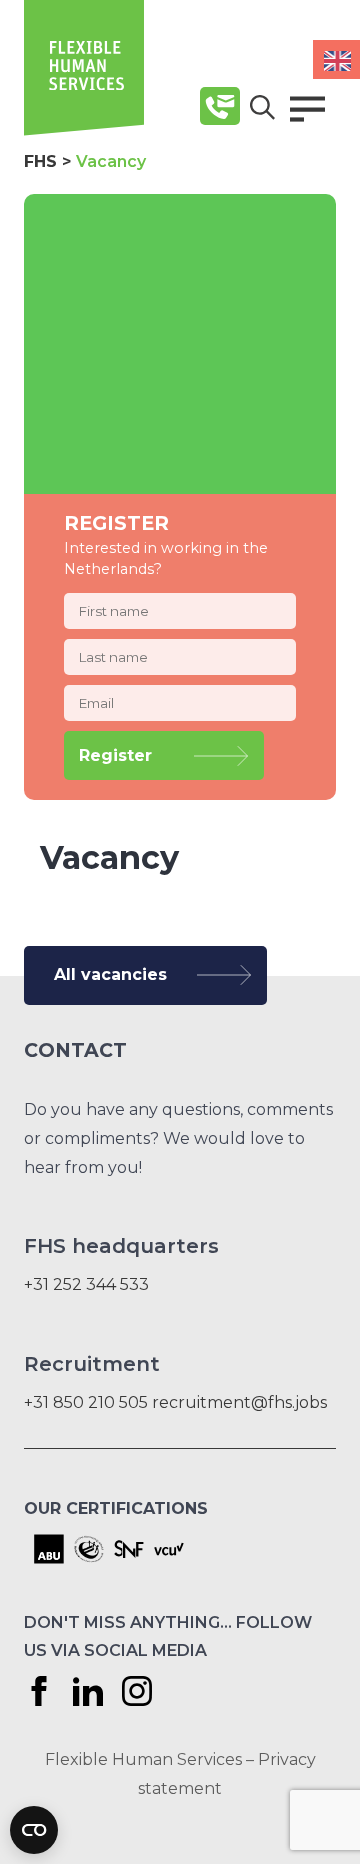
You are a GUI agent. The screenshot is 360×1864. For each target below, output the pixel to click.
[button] (307, 109)
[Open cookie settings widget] (34, 1830)
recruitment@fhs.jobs (239, 1402)
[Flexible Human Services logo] (84, 130)
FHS (40, 161)
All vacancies (110, 974)
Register (115, 755)
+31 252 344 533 (86, 1284)
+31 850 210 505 (86, 1402)
